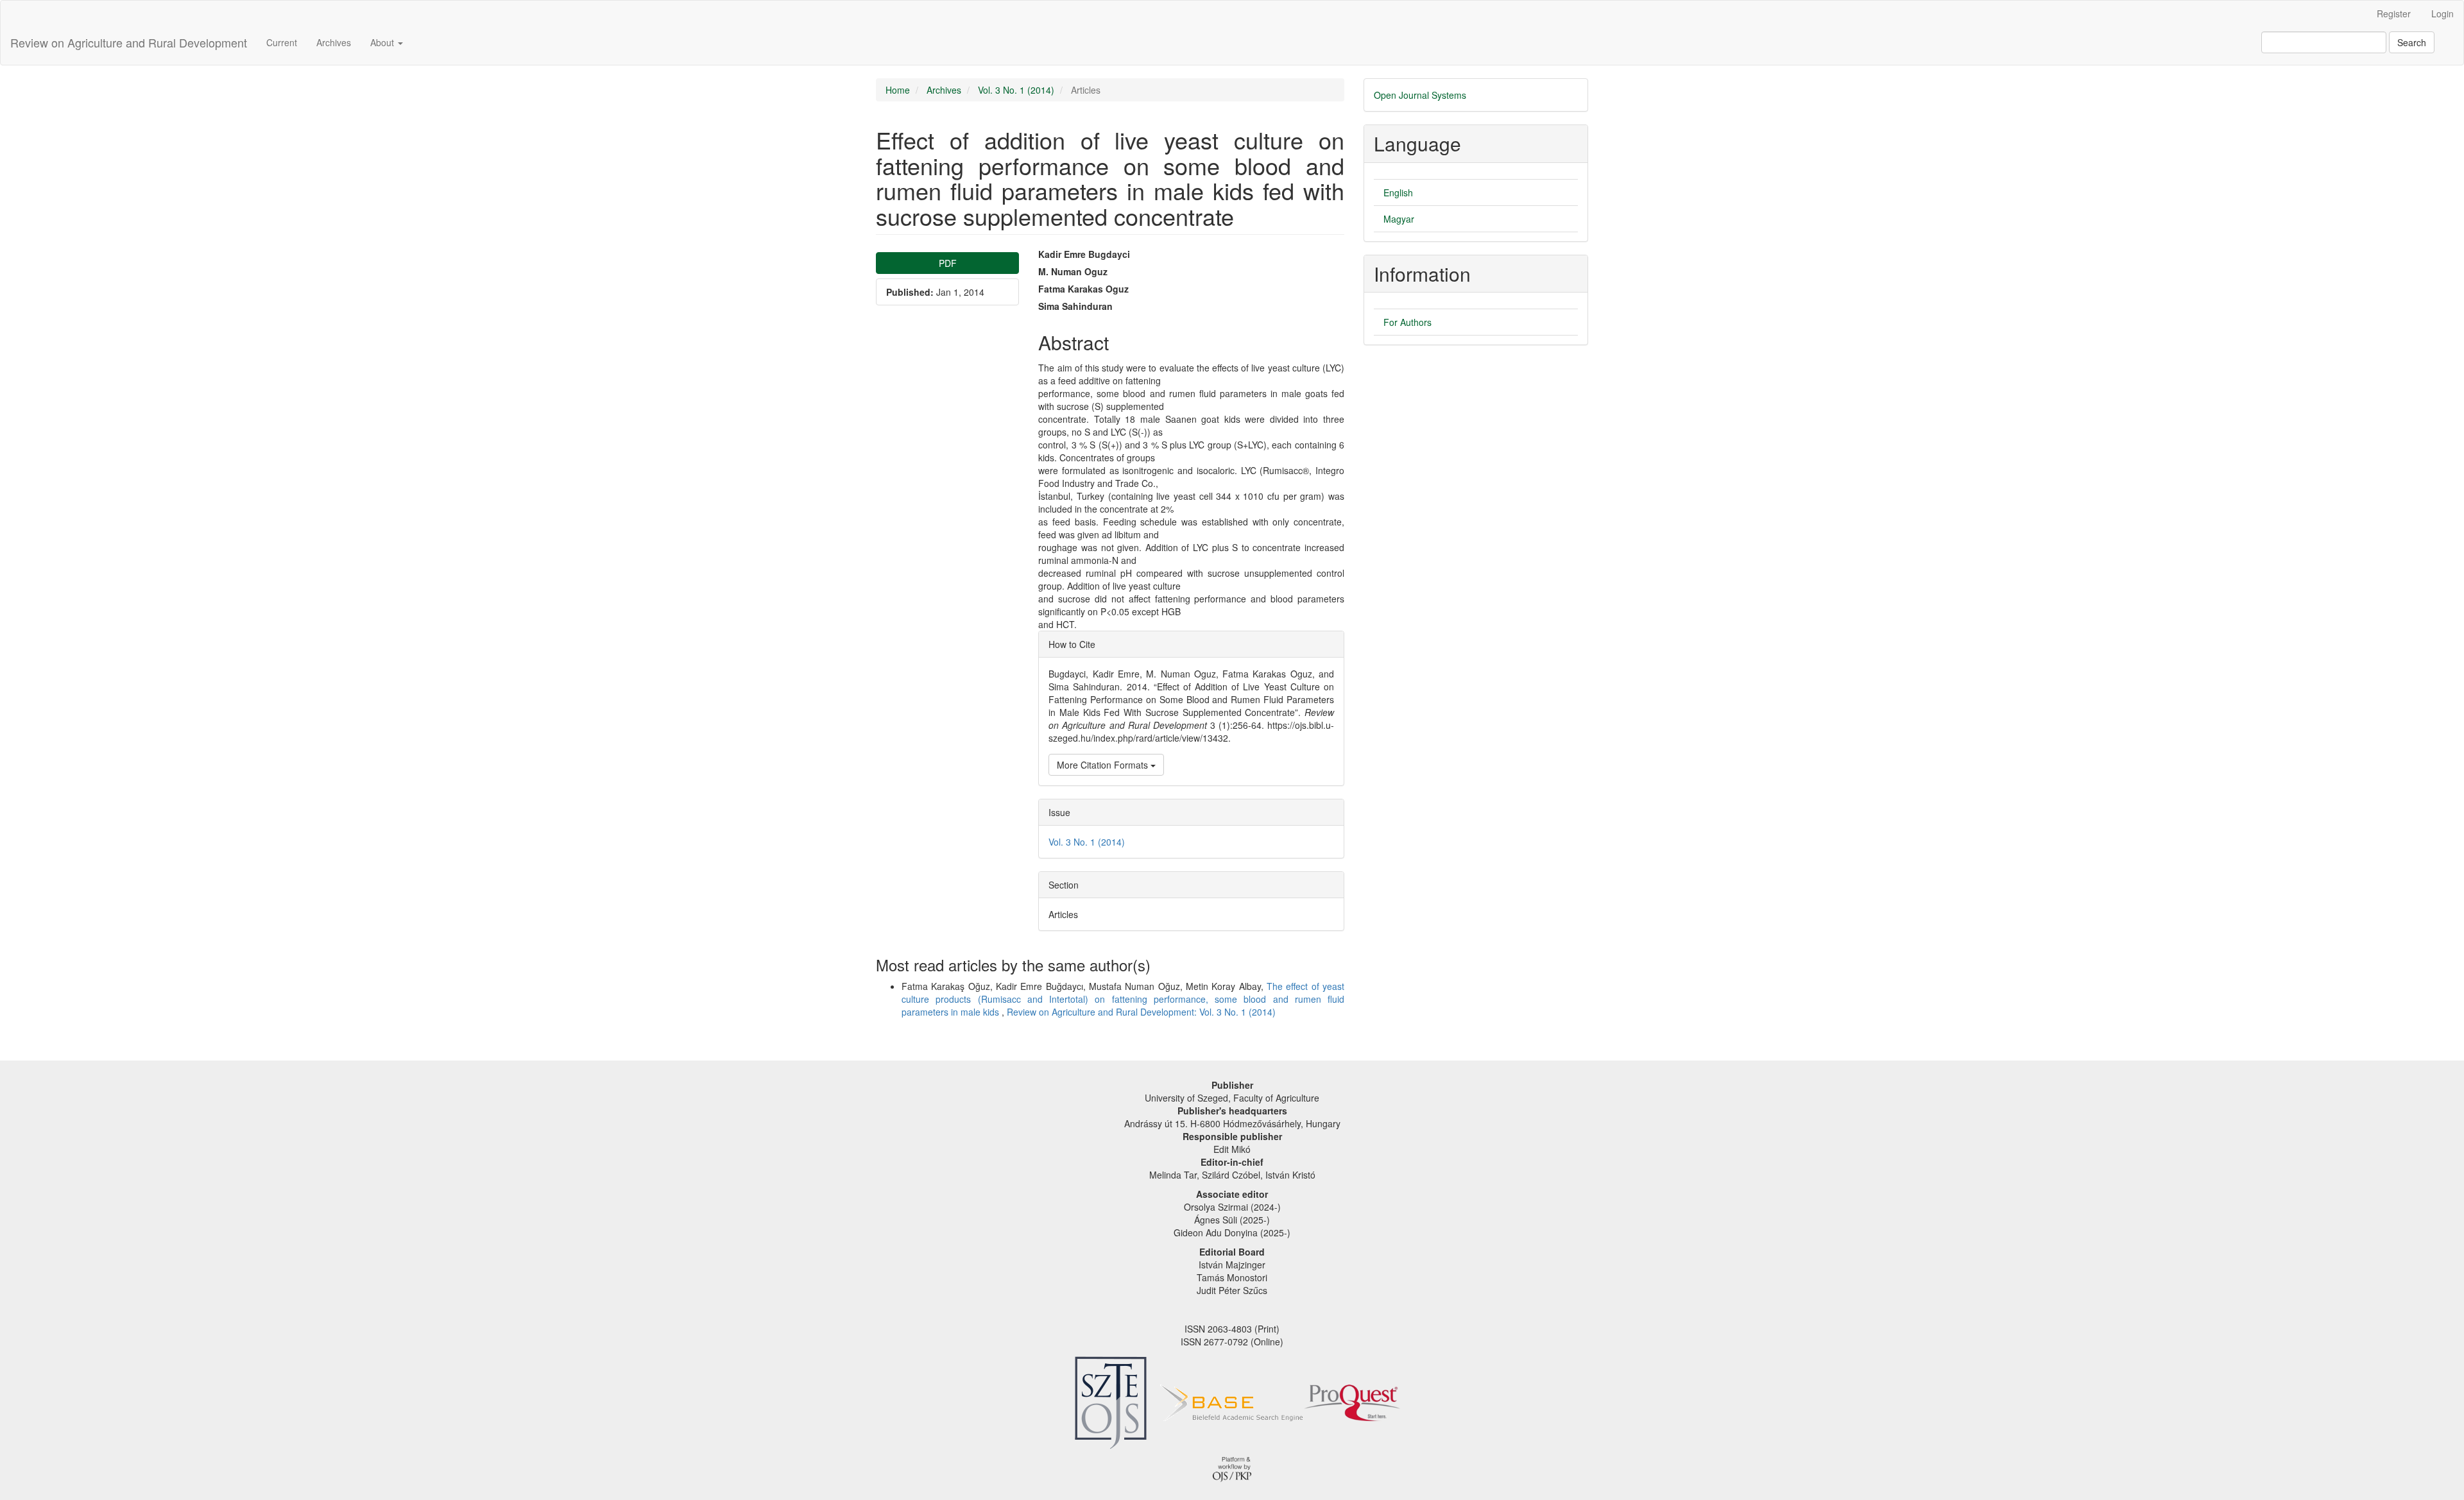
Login (2443, 13)
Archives (334, 42)
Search (2412, 42)
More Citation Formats (1104, 765)
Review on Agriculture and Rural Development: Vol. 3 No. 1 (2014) (1141, 1012)
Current (282, 42)
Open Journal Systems (1420, 95)
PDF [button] (948, 263)
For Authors (1407, 322)
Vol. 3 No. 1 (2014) (1016, 90)
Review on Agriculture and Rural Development (129, 42)
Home (898, 90)
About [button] (383, 42)
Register (2394, 13)
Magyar (1399, 219)
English (1398, 192)
